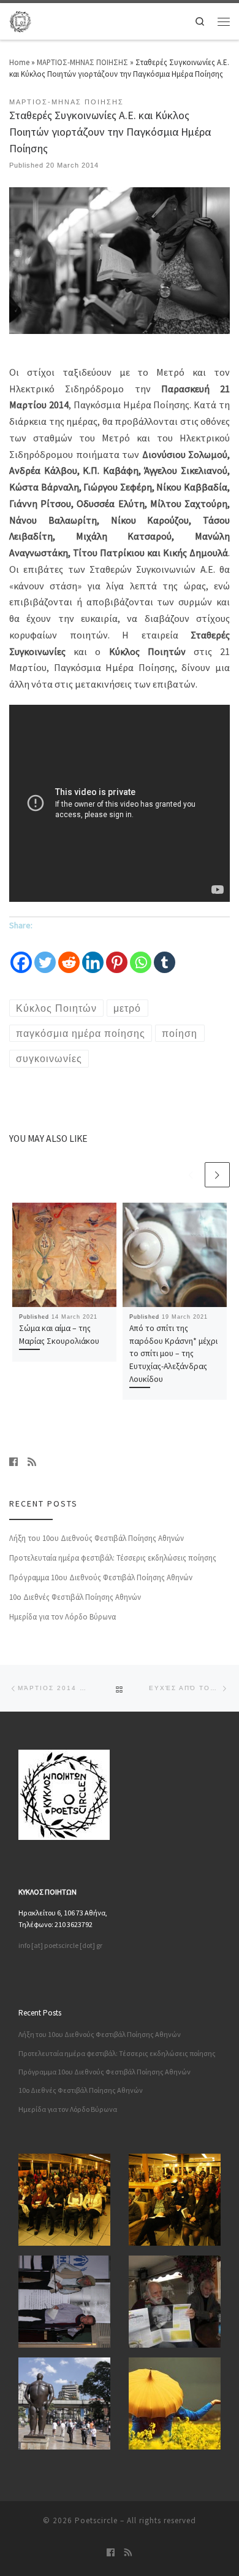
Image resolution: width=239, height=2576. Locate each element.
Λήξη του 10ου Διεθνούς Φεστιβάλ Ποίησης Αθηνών (97, 1538)
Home (19, 62)
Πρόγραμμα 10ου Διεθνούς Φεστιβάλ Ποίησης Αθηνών (101, 1577)
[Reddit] (69, 955)
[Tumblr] (165, 955)
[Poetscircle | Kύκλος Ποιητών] (20, 20)
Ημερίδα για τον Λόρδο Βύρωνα (63, 1617)
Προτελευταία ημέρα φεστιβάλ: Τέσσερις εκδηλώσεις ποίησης (113, 1558)
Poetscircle (96, 2520)
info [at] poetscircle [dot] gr (60, 1945)
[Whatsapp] (141, 955)
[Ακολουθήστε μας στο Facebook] (13, 1462)
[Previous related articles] (191, 1175)
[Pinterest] (117, 955)
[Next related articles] (217, 1175)
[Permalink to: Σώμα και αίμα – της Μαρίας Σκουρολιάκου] (64, 1255)
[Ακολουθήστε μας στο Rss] (32, 1462)
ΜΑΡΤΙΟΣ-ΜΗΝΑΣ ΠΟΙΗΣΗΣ (82, 62)
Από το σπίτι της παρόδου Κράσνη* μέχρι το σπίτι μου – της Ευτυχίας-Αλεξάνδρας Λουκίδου (173, 1353)
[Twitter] (45, 955)
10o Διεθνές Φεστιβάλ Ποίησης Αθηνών (75, 1597)
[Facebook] (21, 955)
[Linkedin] (93, 955)
